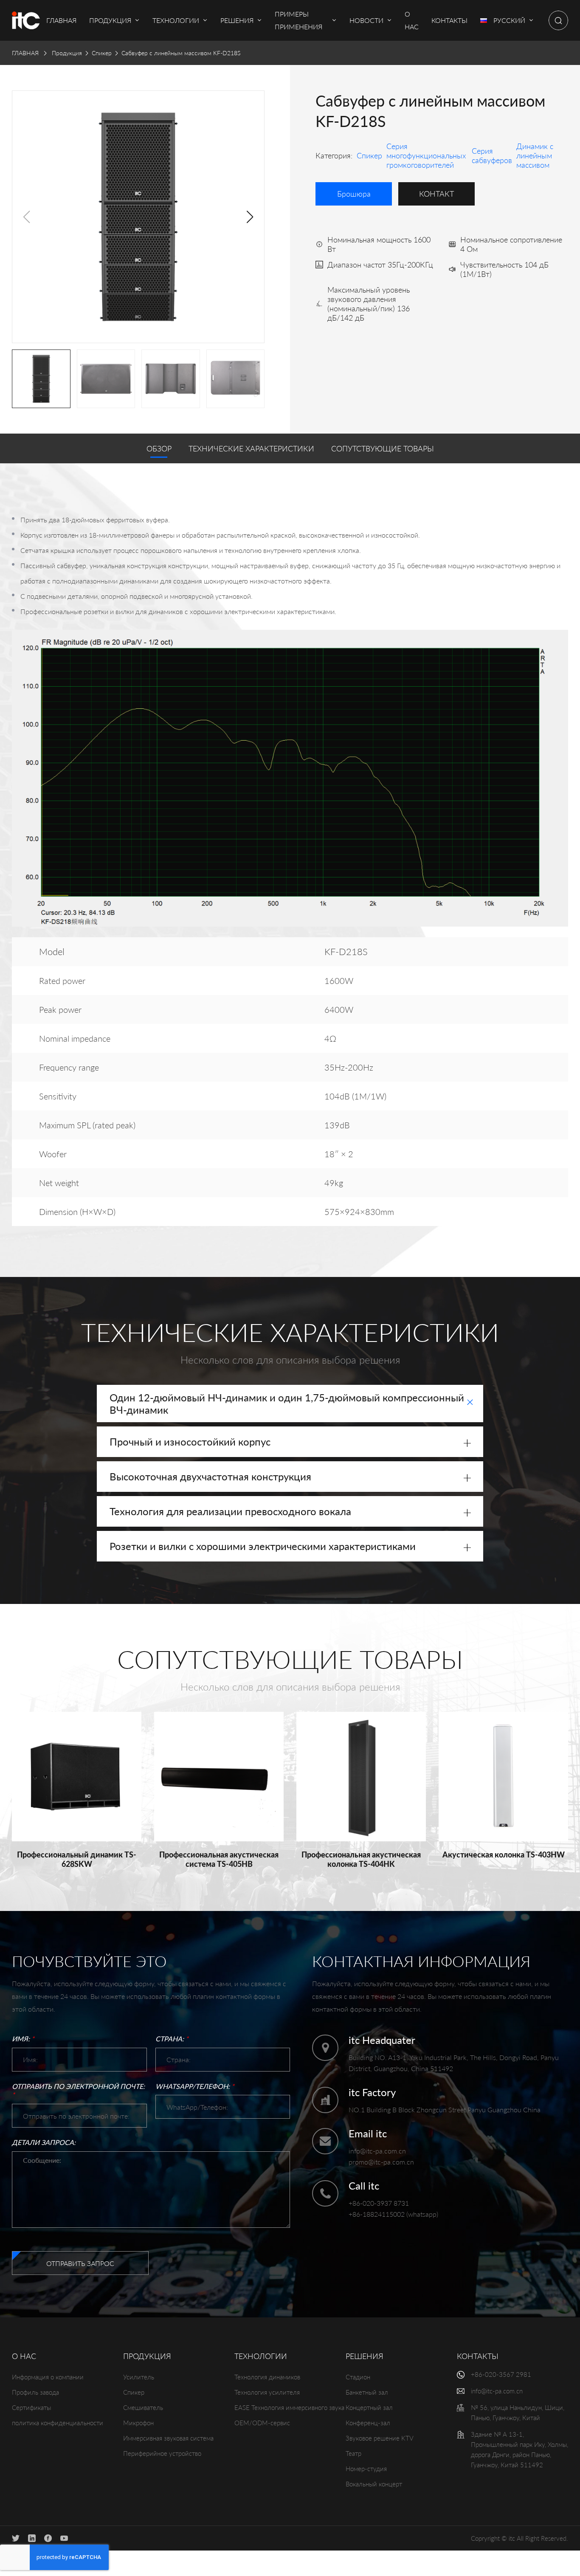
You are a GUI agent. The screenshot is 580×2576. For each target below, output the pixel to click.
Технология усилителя (267, 2392)
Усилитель (139, 2377)
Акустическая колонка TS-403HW (504, 1854)
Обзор (159, 448)
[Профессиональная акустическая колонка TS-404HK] (361, 1777)
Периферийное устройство (162, 2453)
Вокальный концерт (374, 2484)
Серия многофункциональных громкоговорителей (426, 155)
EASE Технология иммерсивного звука (289, 2407)
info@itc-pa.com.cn (377, 2151)
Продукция (67, 53)
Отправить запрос (80, 2263)
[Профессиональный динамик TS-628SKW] (77, 1777)
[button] (250, 217)
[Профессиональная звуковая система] (26, 20)
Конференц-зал (368, 2423)
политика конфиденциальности (58, 2423)
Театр (353, 2453)
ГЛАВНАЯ (25, 53)
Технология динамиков (267, 2377)
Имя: (23, 2039)
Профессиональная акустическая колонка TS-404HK (361, 1859)
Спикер (102, 53)
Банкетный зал (367, 2392)
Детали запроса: (44, 2142)
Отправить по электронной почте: (78, 2091)
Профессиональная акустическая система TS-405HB (219, 1859)
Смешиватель (143, 2407)
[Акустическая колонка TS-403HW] (503, 1777)
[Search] (558, 20)
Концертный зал (369, 2407)
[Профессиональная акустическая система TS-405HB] (219, 1777)
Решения (365, 2356)
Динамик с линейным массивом (535, 155)
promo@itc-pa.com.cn (381, 2162)
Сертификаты (31, 2407)
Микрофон (138, 2423)
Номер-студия (366, 2469)
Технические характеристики (251, 448)
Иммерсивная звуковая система (168, 2438)
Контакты (478, 2356)
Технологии (261, 2356)
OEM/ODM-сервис (262, 2423)
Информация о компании (48, 2377)
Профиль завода (35, 2392)
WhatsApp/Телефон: (195, 2086)
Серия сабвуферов (492, 155)
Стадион (358, 2377)
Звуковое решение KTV (380, 2438)
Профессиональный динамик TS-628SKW (77, 1859)
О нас (24, 2356)
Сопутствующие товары (383, 448)
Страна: (172, 2039)
